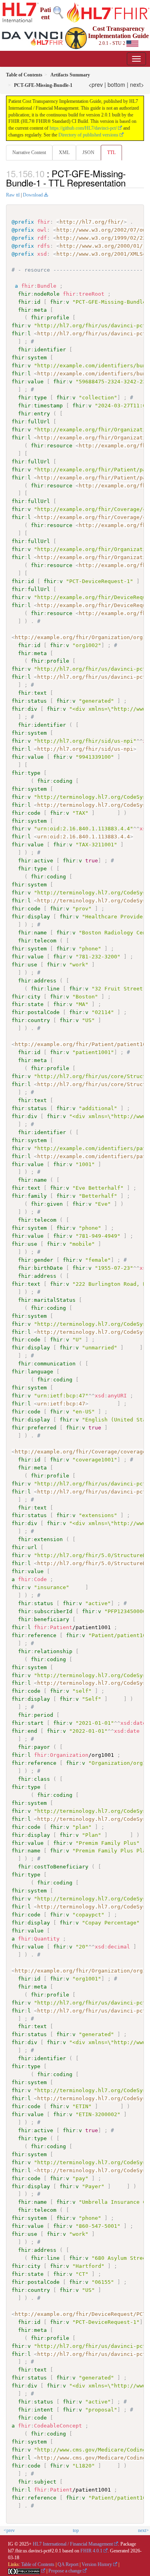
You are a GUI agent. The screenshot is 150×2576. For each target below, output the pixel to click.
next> (137, 84)
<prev (96, 84)
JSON (88, 152)
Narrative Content (29, 152)
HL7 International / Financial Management (73, 2544)
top (76, 2530)
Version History (97, 2564)
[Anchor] (130, 182)
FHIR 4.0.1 (91, 2551)
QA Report (68, 2564)
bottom (116, 84)
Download (33, 195)
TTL (111, 152)
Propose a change (65, 2571)
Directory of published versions (88, 135)
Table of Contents (38, 2564)
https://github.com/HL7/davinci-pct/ (83, 128)
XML (64, 152)
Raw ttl (13, 195)
